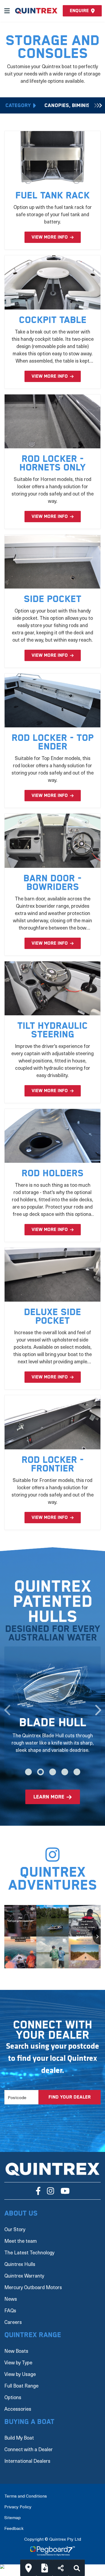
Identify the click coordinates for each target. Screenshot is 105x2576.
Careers (13, 2322)
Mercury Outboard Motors (33, 2287)
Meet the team (21, 2241)
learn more (49, 1797)
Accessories (18, 2409)
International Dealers (27, 2461)
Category (18, 106)
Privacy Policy (18, 2506)
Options (13, 2397)
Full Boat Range (21, 2386)
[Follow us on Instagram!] (50, 2191)
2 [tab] (41, 1772)
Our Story (15, 2229)
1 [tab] (28, 1772)
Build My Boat (19, 2438)
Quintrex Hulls (20, 2264)
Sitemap (13, 2517)
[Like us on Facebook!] (38, 2191)
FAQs (10, 2310)
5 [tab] (77, 1772)
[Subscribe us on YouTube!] (65, 2191)
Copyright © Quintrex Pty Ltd (53, 2539)
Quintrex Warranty (24, 2276)
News (11, 2299)
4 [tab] (65, 1772)
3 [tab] (53, 1772)
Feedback (14, 2528)
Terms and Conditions (26, 2496)
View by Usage (20, 2374)
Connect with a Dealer (29, 2449)
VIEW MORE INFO (50, 237)
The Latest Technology (29, 2252)
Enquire (79, 11)
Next (98, 1707)
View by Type (18, 2362)
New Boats (16, 2351)
